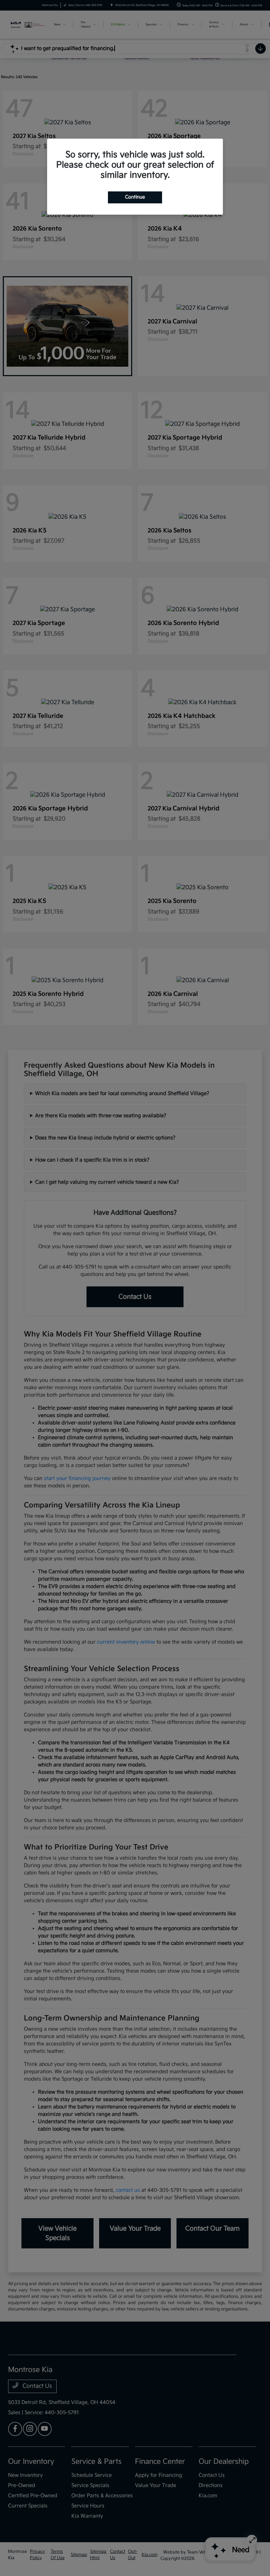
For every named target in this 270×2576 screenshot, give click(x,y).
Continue (135, 197)
